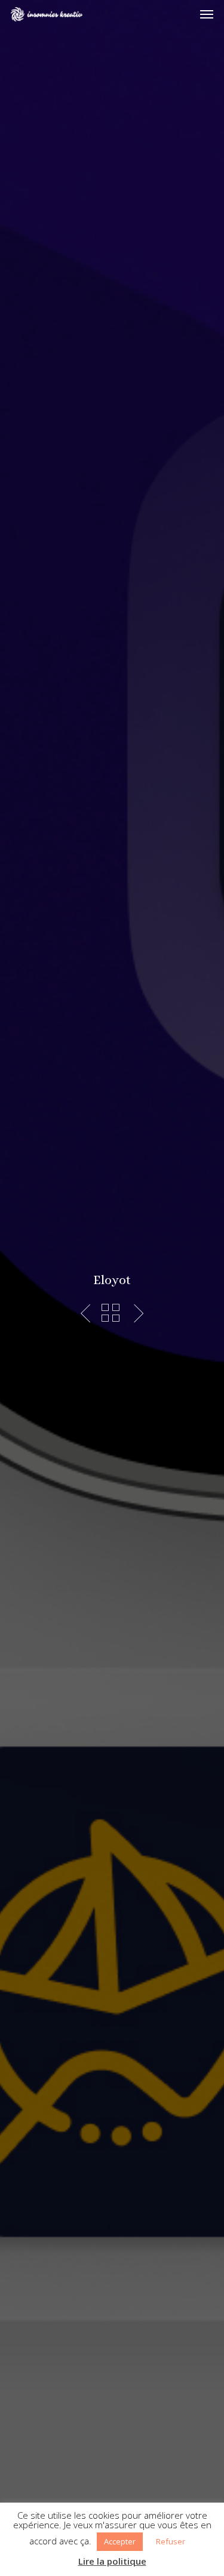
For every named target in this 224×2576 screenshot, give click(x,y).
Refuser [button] (171, 2541)
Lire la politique (112, 2561)
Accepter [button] (120, 2541)
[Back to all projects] (111, 1313)
